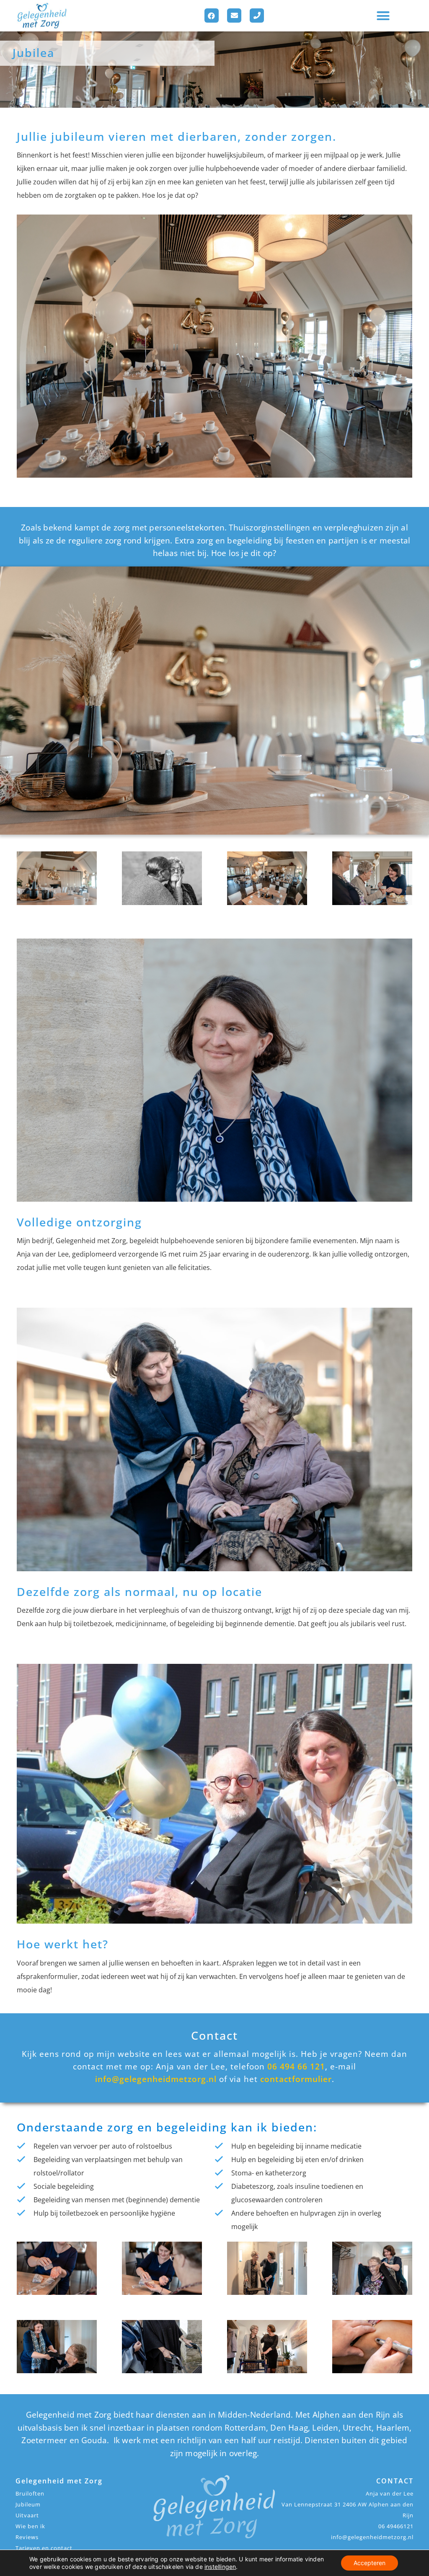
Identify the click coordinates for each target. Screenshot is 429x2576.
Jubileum (28, 2504)
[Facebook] (212, 16)
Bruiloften (30, 2493)
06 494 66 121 (296, 2066)
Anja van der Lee (390, 2493)
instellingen (220, 2567)
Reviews (27, 2537)
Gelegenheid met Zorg (59, 2481)
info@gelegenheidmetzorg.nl (156, 2079)
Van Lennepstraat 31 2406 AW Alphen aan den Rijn (348, 2510)
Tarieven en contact (44, 2548)
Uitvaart (27, 2515)
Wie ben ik (30, 2526)
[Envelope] (234, 16)
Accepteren (370, 2563)
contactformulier (296, 2079)
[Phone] (257, 16)
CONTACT (395, 2481)
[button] (383, 16)
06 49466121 (396, 2526)
